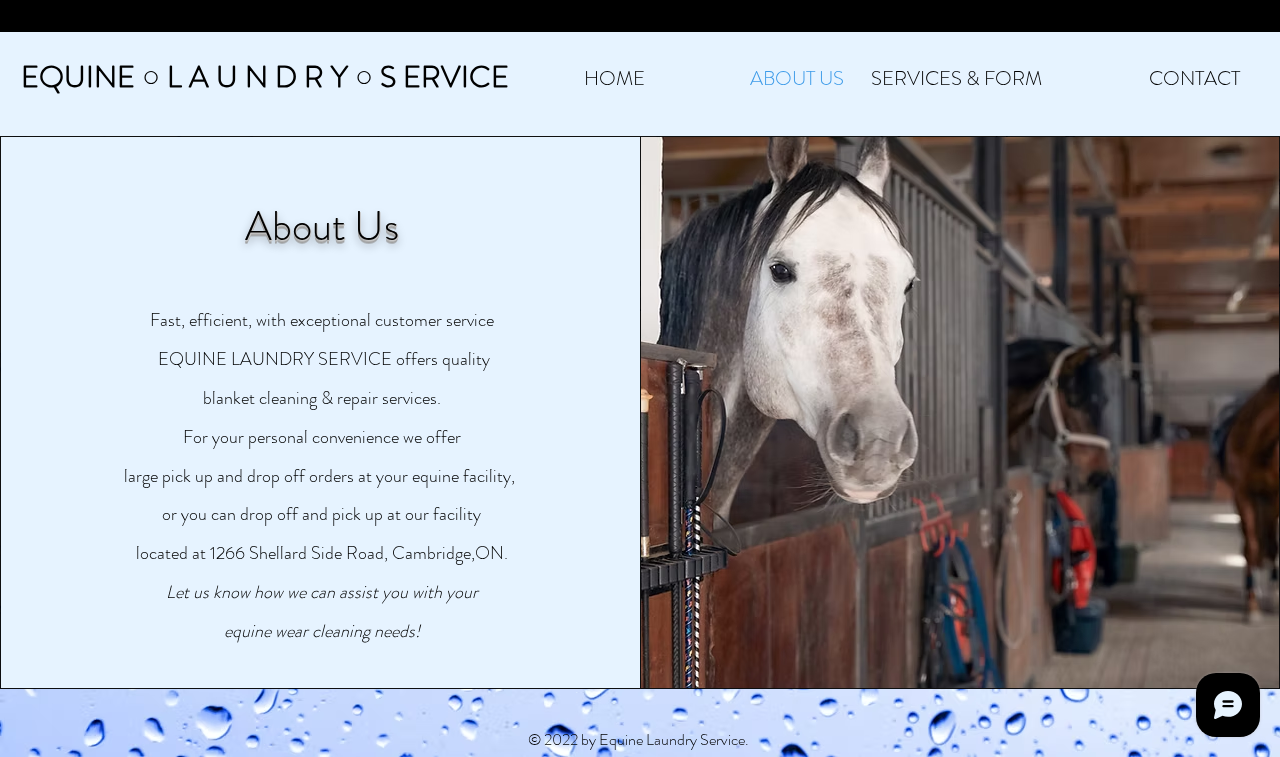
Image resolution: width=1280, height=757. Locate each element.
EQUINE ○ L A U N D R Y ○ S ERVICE (265, 76)
